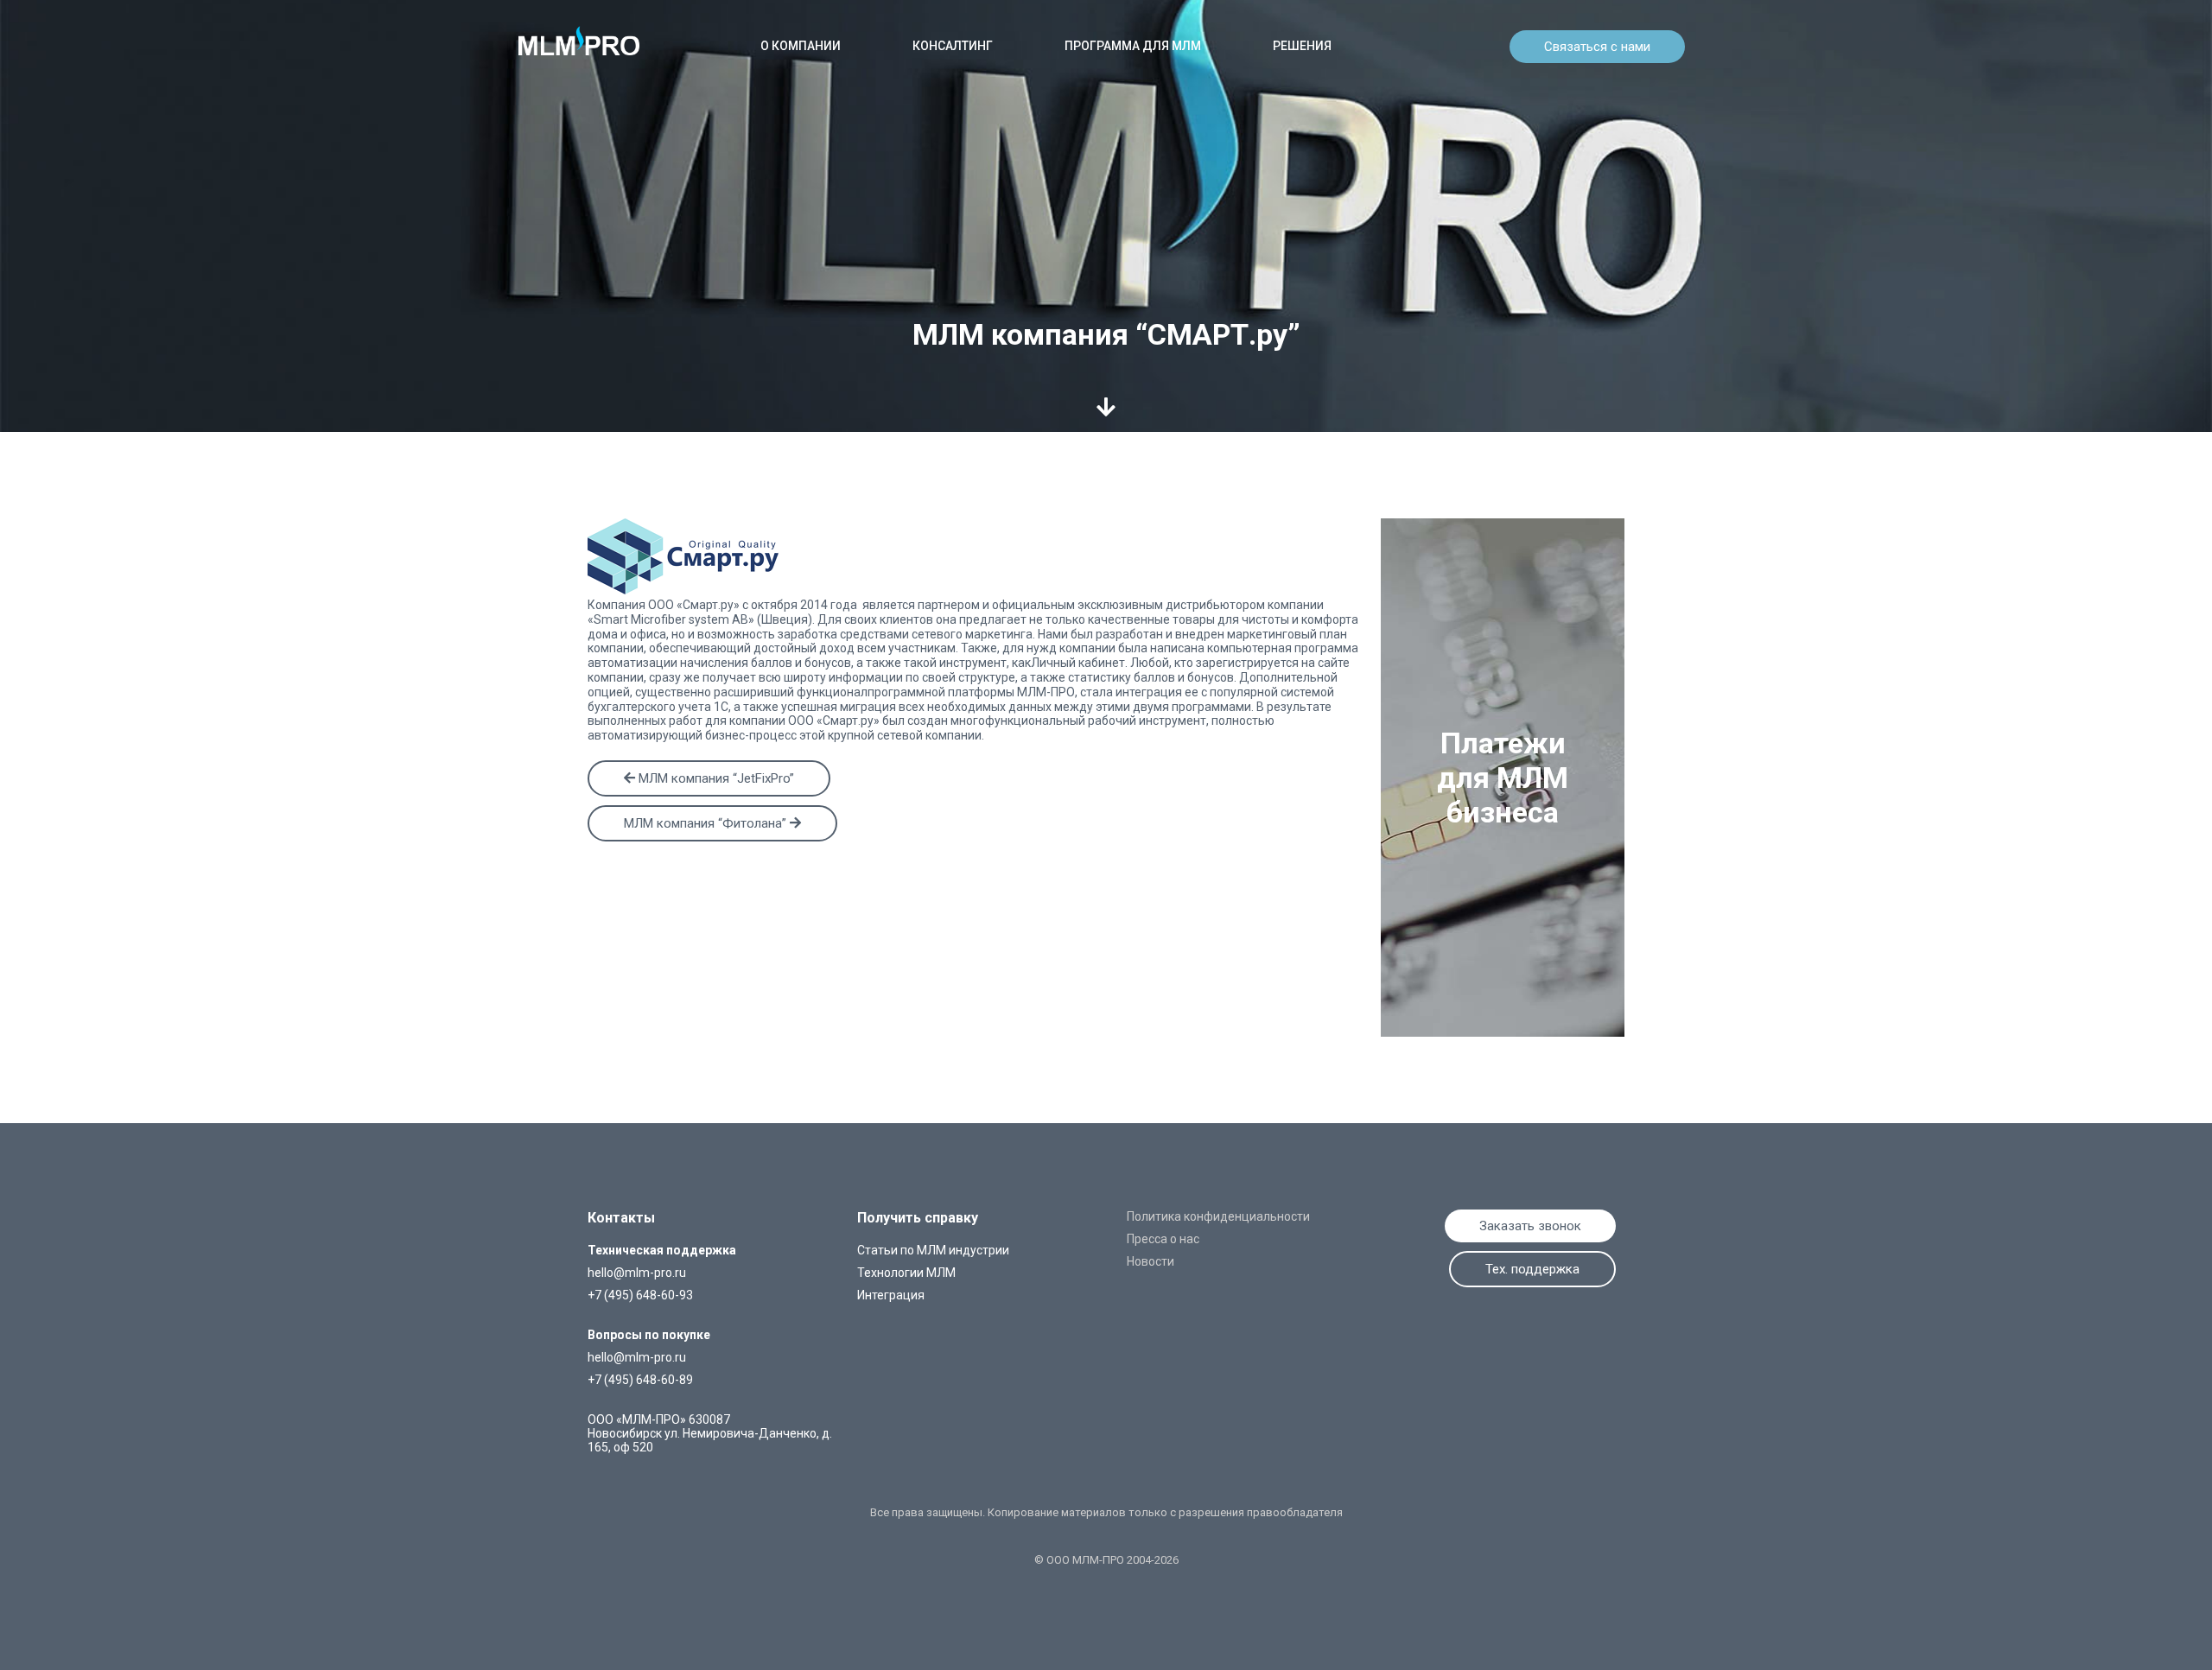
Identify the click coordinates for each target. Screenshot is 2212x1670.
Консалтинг (953, 46)
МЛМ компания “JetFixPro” (715, 778)
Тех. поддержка (1532, 1269)
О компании (801, 46)
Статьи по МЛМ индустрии (933, 1250)
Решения (1302, 46)
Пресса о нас (1163, 1239)
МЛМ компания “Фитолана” (707, 823)
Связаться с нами (1597, 47)
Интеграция (891, 1295)
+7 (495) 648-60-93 (640, 1295)
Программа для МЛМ (1133, 46)
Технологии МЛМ (906, 1273)
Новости (1150, 1261)
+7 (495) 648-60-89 (640, 1380)
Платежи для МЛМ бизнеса (1503, 778)
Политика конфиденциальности (1218, 1216)
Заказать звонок (1530, 1226)
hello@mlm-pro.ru (637, 1273)
